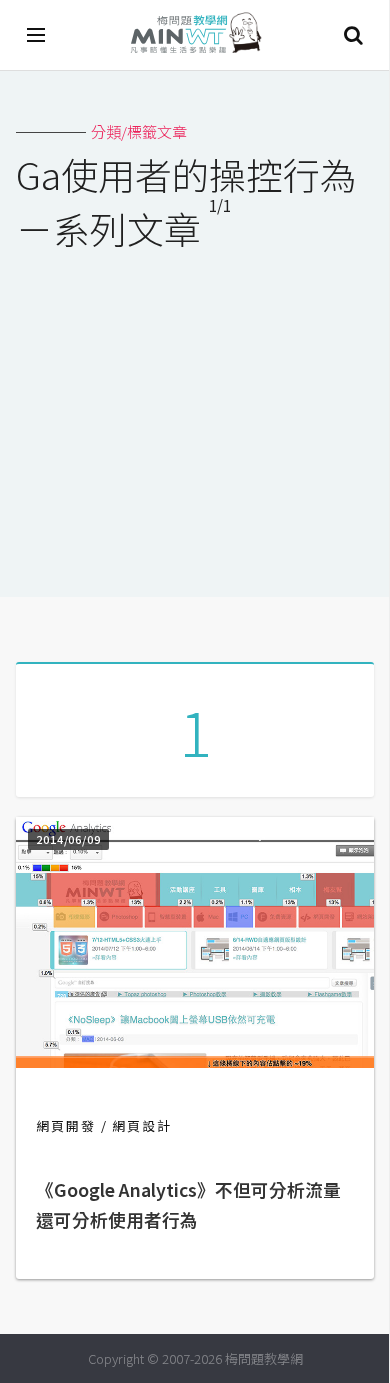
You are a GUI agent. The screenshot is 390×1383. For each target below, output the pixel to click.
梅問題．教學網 (195, 35)
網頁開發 (66, 1125)
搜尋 (353, 35)
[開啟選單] (37, 35)
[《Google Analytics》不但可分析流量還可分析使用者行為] (195, 1061)
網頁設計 (142, 1125)
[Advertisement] (195, 411)
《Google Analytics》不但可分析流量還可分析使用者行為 (188, 1204)
